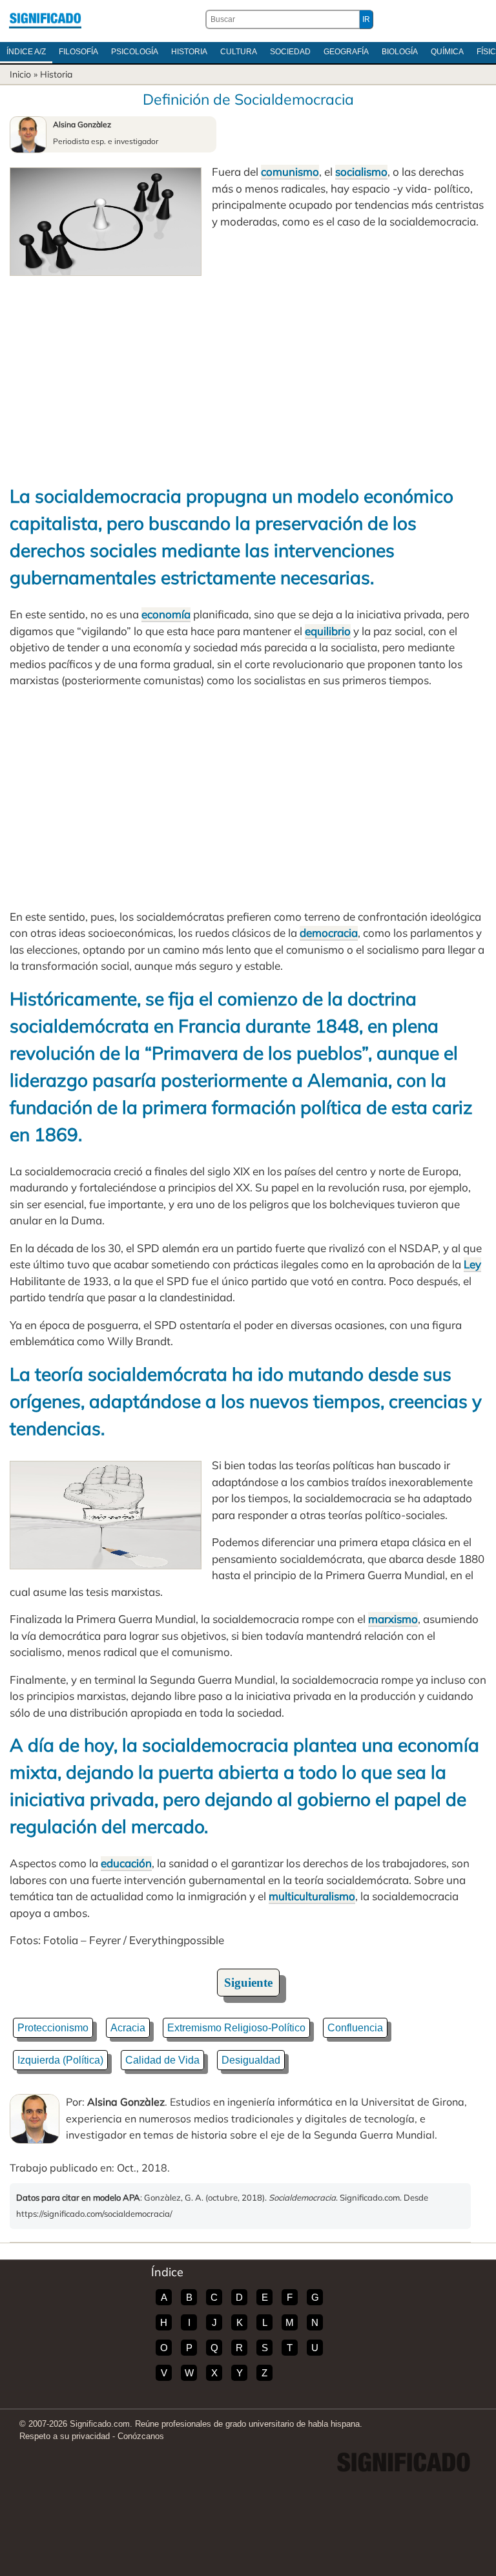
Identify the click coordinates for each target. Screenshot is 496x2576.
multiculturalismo (312, 1896)
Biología (400, 52)
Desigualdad (251, 2060)
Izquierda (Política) (60, 2060)
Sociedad (290, 52)
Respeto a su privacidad (65, 2436)
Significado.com (45, 19)
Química (447, 52)
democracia (329, 933)
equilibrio (328, 631)
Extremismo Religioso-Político (236, 2028)
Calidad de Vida (162, 2060)
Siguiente (248, 1983)
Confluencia (355, 2028)
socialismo (361, 172)
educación (126, 1863)
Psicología (135, 52)
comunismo (290, 172)
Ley (472, 1264)
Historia (189, 52)
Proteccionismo (53, 2028)
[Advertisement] (248, 373)
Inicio (20, 74)
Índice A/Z (26, 52)
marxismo (393, 1619)
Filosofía (78, 52)
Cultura (239, 52)
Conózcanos (141, 2436)
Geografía (346, 52)
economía (166, 614)
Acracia (128, 2028)
